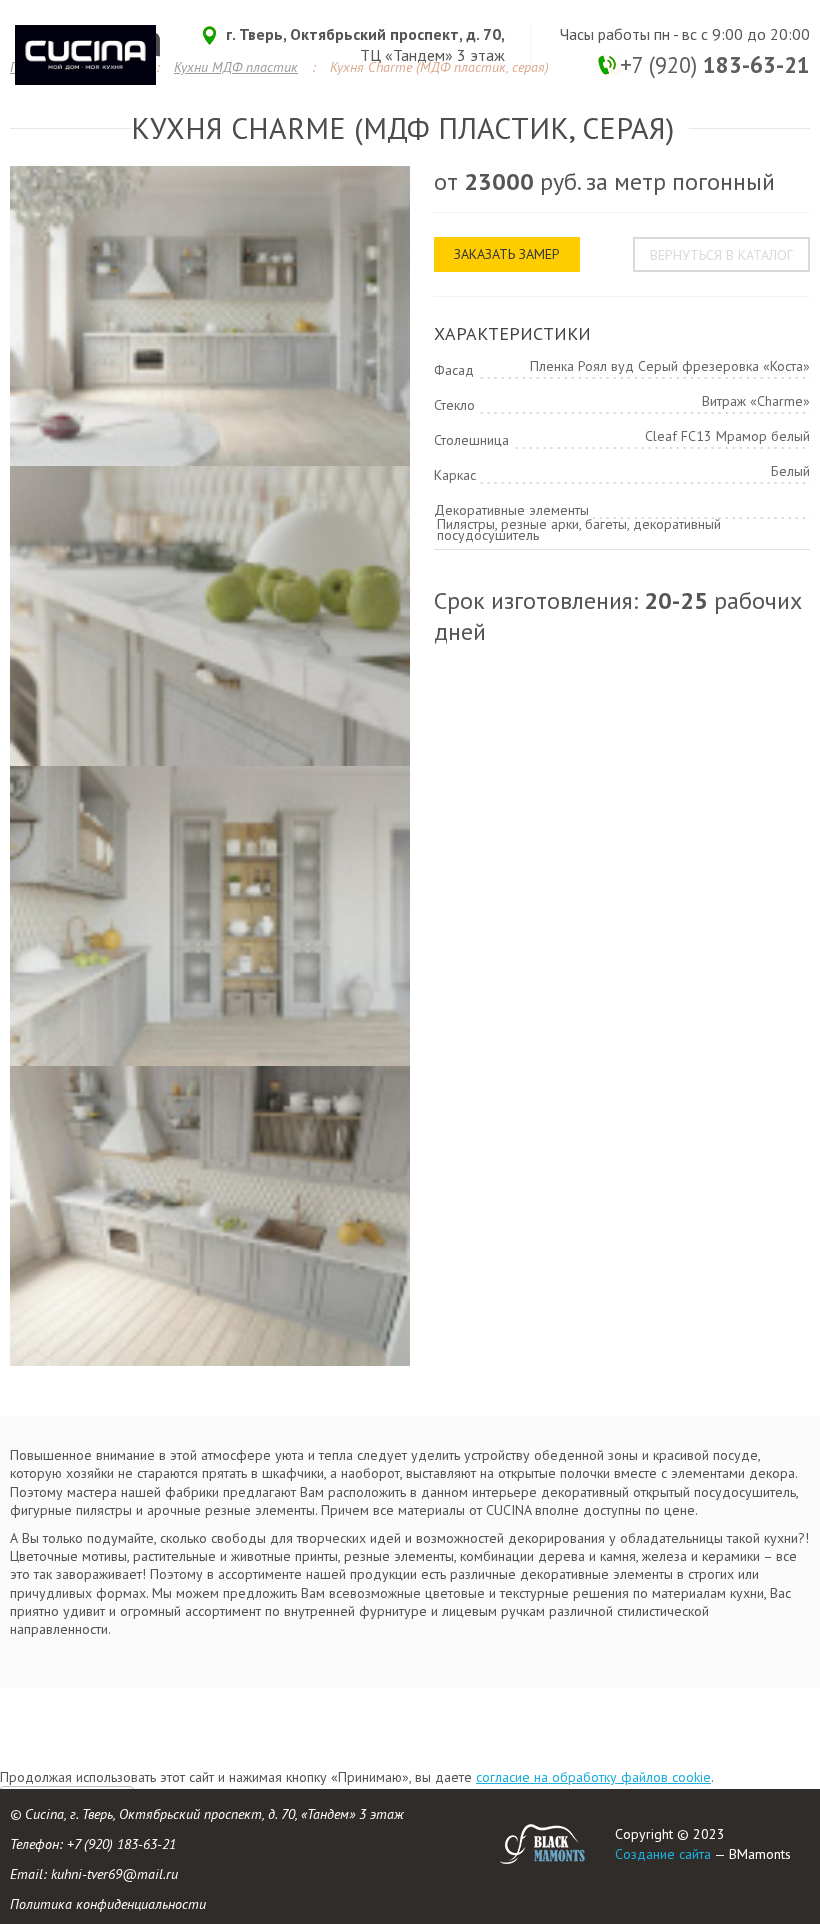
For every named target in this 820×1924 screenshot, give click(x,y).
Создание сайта (663, 1854)
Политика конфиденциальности (108, 1904)
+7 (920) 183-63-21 (121, 1844)
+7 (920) (715, 64)
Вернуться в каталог (721, 255)
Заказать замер (507, 254)
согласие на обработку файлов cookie (593, 1777)
